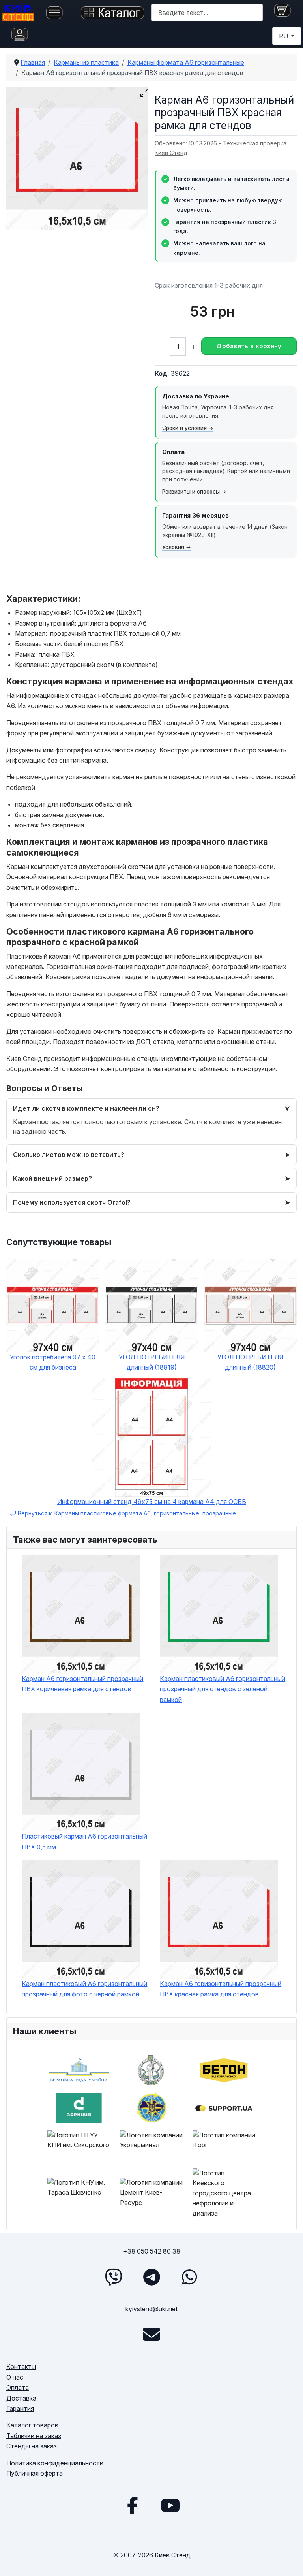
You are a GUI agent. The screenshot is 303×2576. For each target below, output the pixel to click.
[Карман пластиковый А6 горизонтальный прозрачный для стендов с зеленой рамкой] (225, 1614)
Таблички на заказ (34, 2436)
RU (284, 36)
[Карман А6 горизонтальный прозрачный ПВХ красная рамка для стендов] (225, 1919)
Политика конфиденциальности (56, 2463)
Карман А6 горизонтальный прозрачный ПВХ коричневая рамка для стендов (82, 1684)
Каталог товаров (32, 2425)
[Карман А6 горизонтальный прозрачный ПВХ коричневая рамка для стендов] (87, 1614)
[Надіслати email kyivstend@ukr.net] (151, 2335)
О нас (15, 2377)
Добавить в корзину (249, 346)
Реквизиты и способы (191, 492)
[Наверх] (289, 2561)
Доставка (21, 2398)
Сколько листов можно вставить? (69, 1155)
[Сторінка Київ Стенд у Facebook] (133, 2505)
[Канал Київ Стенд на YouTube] (170, 2505)
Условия (173, 547)
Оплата (18, 2388)
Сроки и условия (184, 428)
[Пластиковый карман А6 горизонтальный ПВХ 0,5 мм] (87, 1772)
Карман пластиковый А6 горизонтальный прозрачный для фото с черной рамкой (84, 1989)
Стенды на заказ (32, 2446)
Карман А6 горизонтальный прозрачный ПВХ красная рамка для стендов (221, 1989)
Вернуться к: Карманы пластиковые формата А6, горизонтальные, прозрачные (126, 1513)
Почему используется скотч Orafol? (72, 1202)
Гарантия (20, 2408)
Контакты (21, 2367)
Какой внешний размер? (52, 1178)
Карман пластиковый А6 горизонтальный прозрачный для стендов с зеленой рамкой (223, 1689)
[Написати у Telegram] (151, 2277)
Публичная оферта (35, 2473)
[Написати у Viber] (114, 2277)
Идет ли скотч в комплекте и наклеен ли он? (86, 1108)
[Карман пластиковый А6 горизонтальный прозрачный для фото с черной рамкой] (87, 1919)
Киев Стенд (171, 153)
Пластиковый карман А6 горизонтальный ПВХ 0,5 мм (84, 1841)
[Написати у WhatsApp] (189, 2277)
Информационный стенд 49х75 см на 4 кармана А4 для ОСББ (152, 1502)
